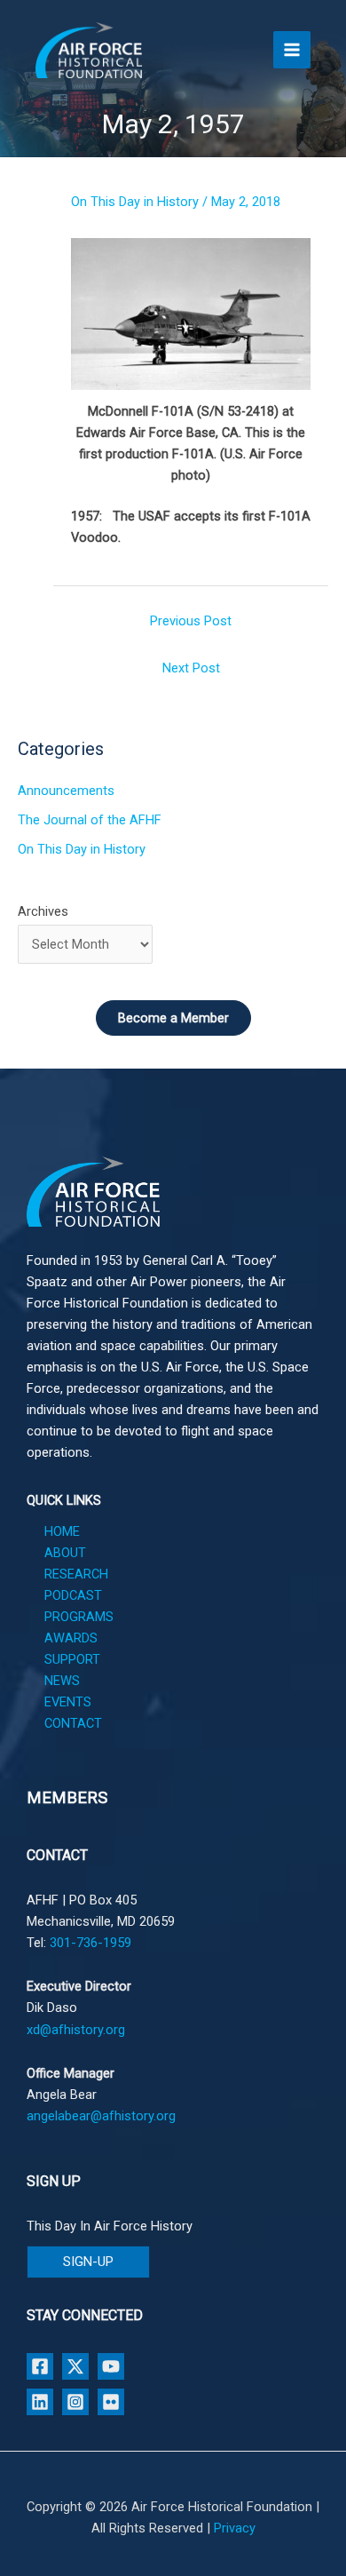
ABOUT (65, 1553)
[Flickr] (111, 2402)
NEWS (62, 1681)
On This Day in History (135, 202)
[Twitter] (75, 2366)
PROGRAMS (79, 1617)
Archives (43, 911)
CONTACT (73, 1723)
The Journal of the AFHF (90, 820)
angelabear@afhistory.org (101, 2116)
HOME (62, 1531)
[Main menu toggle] (292, 50)
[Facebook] (40, 2366)
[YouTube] (111, 2366)
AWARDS (71, 1638)
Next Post (191, 668)
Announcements (66, 791)
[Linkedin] (40, 2402)
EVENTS (68, 1702)
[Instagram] (75, 2402)
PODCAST (73, 1595)
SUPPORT (72, 1659)
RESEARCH (76, 1574)
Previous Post (191, 621)
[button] (88, 2262)
